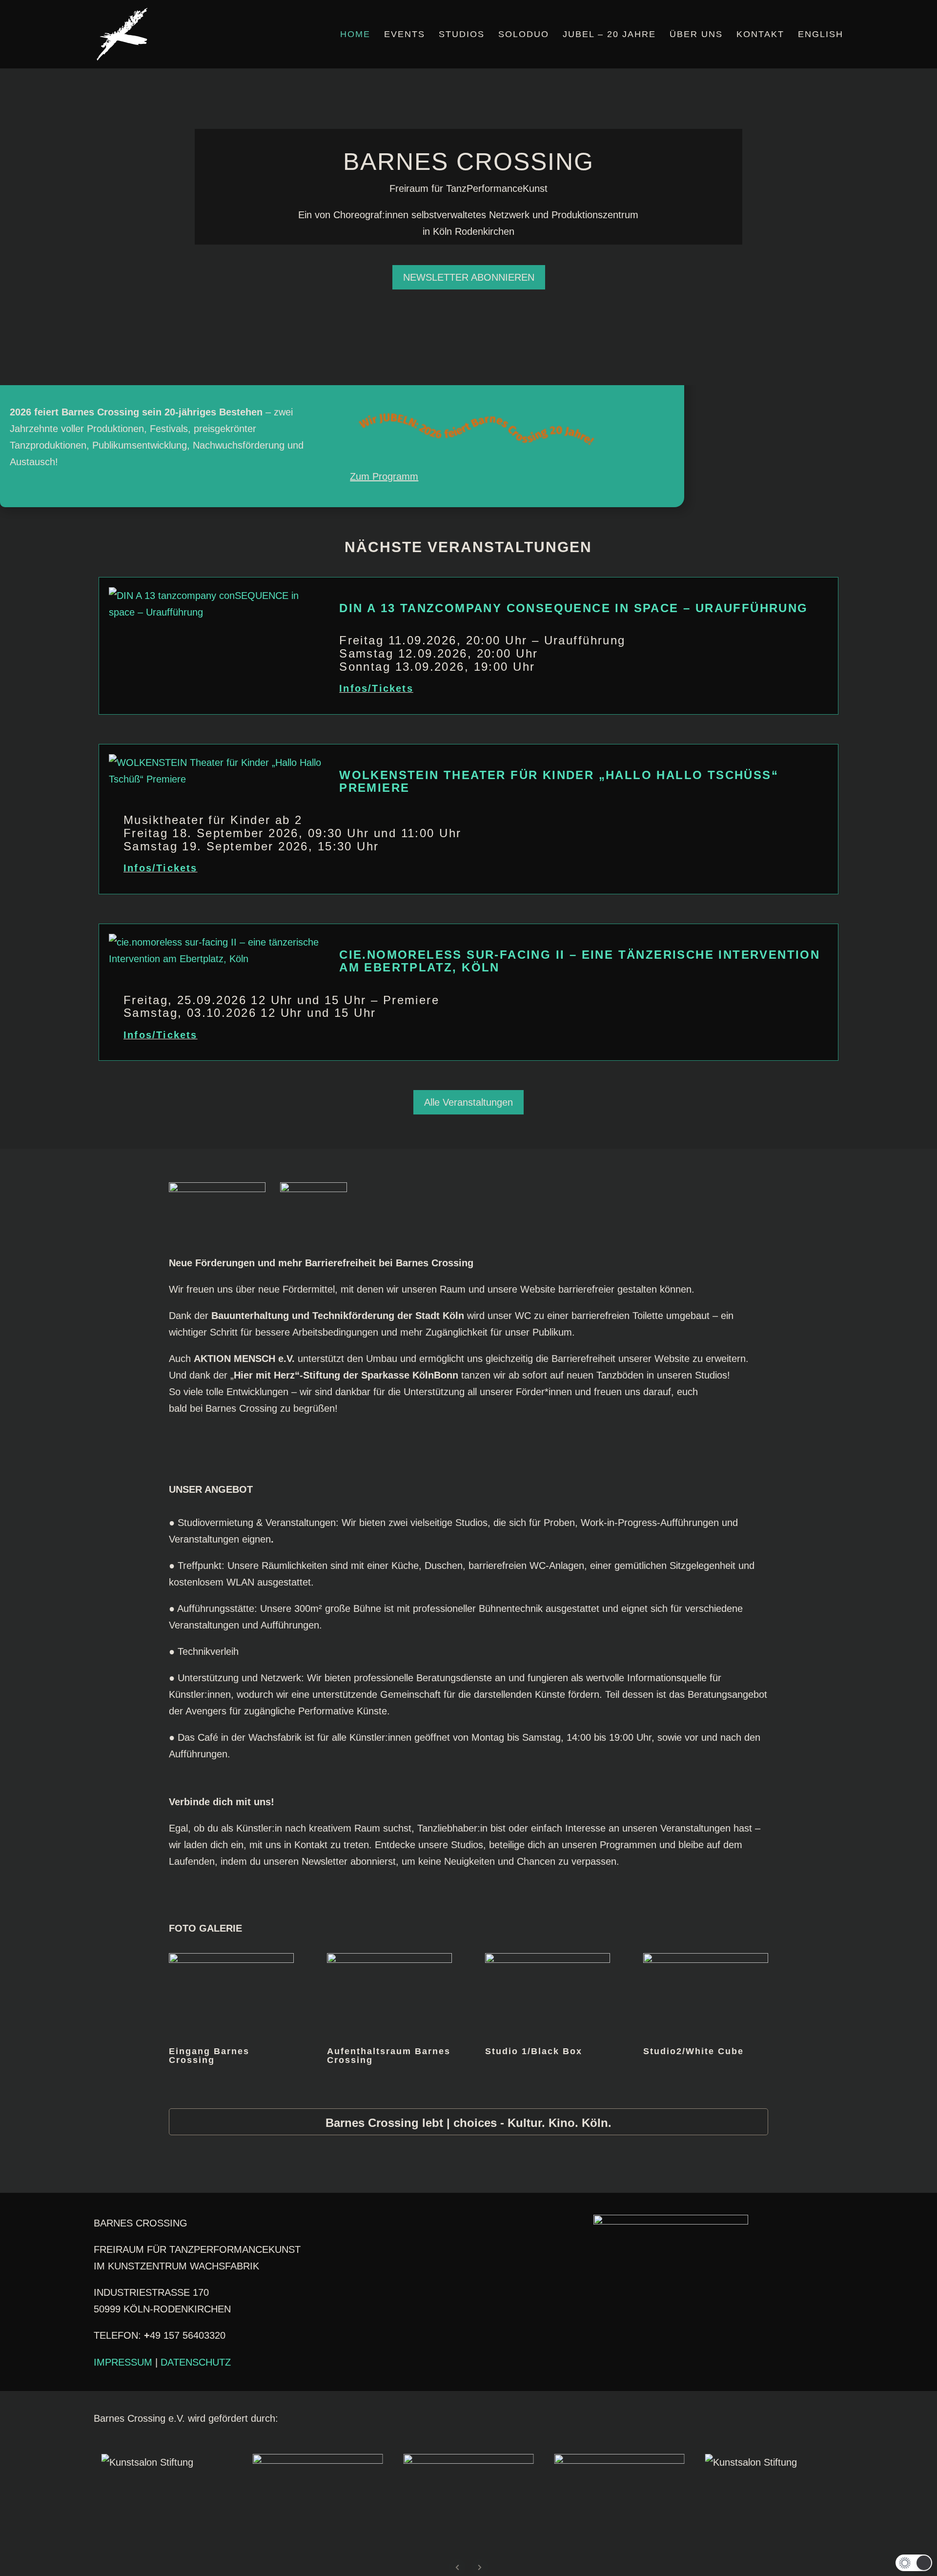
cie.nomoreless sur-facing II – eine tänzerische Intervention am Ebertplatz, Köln (580, 961)
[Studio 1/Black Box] (548, 1959)
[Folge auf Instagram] (390, 2243)
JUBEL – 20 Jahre (609, 35)
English (821, 35)
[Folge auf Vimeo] (371, 2243)
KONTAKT (760, 35)
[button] (914, 2563)
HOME (355, 35)
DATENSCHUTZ (196, 2362)
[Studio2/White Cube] (706, 1959)
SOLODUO (524, 35)
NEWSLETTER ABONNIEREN (469, 277)
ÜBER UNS (696, 35)
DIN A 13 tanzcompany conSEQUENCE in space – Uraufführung (573, 608)
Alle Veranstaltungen (468, 1102)
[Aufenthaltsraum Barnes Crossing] (390, 1959)
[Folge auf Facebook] (351, 2243)
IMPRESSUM (123, 2362)
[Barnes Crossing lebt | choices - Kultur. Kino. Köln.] (469, 2122)
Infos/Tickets (376, 688)
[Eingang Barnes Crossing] (232, 1959)
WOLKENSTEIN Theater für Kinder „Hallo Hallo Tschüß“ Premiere (559, 781)
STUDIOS (462, 35)
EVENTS (405, 35)
